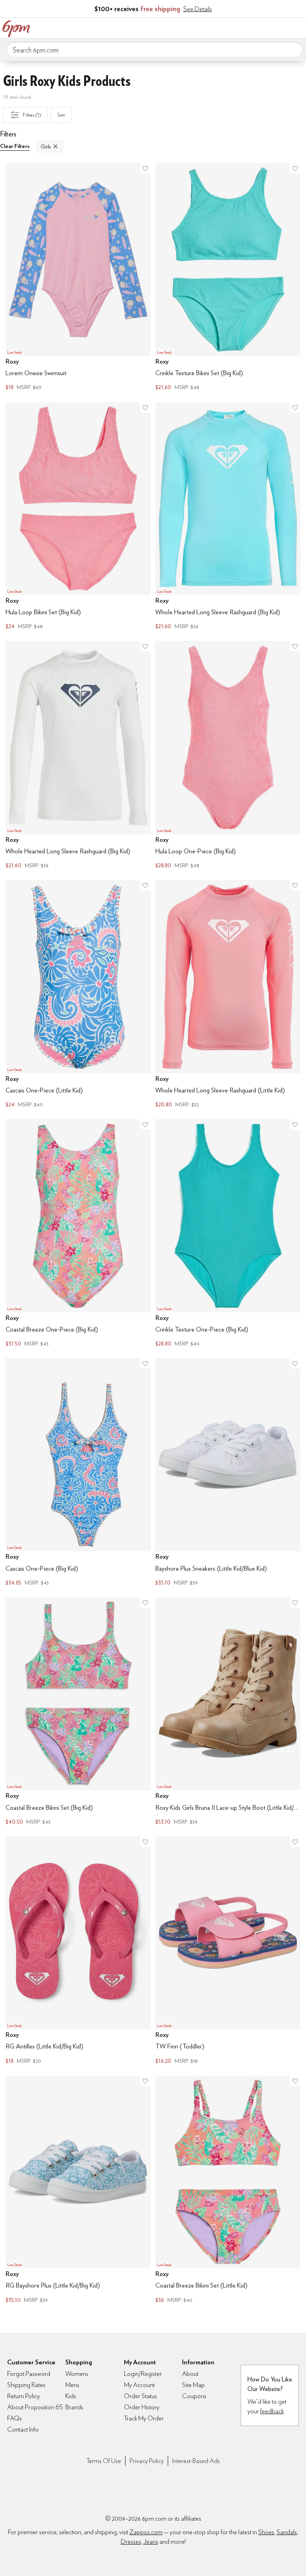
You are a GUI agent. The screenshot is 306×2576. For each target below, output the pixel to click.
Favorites (264, 27)
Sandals (287, 2532)
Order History (142, 2407)
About (190, 2374)
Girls (46, 146)
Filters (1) (32, 115)
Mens (72, 2385)
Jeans (151, 2542)
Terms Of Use (104, 2461)
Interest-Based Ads (196, 2461)
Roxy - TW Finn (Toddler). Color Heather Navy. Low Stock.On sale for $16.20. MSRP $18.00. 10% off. (228, 1951)
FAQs (15, 2418)
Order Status (140, 2396)
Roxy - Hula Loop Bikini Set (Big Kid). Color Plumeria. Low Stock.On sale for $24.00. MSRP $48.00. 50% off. (78, 517)
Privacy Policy (147, 2461)
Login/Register (143, 2374)
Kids (71, 2396)
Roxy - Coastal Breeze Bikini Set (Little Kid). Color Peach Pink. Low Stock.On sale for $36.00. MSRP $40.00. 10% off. (228, 2190)
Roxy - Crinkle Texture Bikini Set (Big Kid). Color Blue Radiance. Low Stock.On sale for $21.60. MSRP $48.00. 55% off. (228, 278)
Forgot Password (29, 2374)
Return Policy (24, 2396)
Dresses (131, 2542)
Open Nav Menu (298, 27)
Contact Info (23, 2429)
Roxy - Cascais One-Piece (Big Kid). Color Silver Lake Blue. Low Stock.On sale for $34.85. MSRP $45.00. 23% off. (78, 1473)
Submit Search (294, 49)
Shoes (266, 2532)
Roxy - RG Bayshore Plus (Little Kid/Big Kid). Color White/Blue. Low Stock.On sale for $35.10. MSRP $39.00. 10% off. (78, 2190)
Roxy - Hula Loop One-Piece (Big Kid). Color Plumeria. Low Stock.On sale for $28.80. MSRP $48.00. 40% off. (228, 756)
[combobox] (155, 50)
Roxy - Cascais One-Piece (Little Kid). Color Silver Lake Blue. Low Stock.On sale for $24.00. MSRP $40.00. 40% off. (78, 995)
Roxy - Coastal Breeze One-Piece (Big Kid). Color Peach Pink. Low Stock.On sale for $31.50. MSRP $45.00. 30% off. (78, 1234)
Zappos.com (146, 2532)
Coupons (194, 2396)
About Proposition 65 (35, 2407)
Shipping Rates (26, 2385)
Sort (61, 115)
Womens (77, 2374)
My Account (247, 27)
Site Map (193, 2385)
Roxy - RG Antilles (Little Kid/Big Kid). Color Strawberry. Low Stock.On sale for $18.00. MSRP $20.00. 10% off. (78, 1951)
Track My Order (144, 2418)
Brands (74, 2407)
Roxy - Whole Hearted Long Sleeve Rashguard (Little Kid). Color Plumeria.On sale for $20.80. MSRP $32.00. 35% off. (228, 995)
